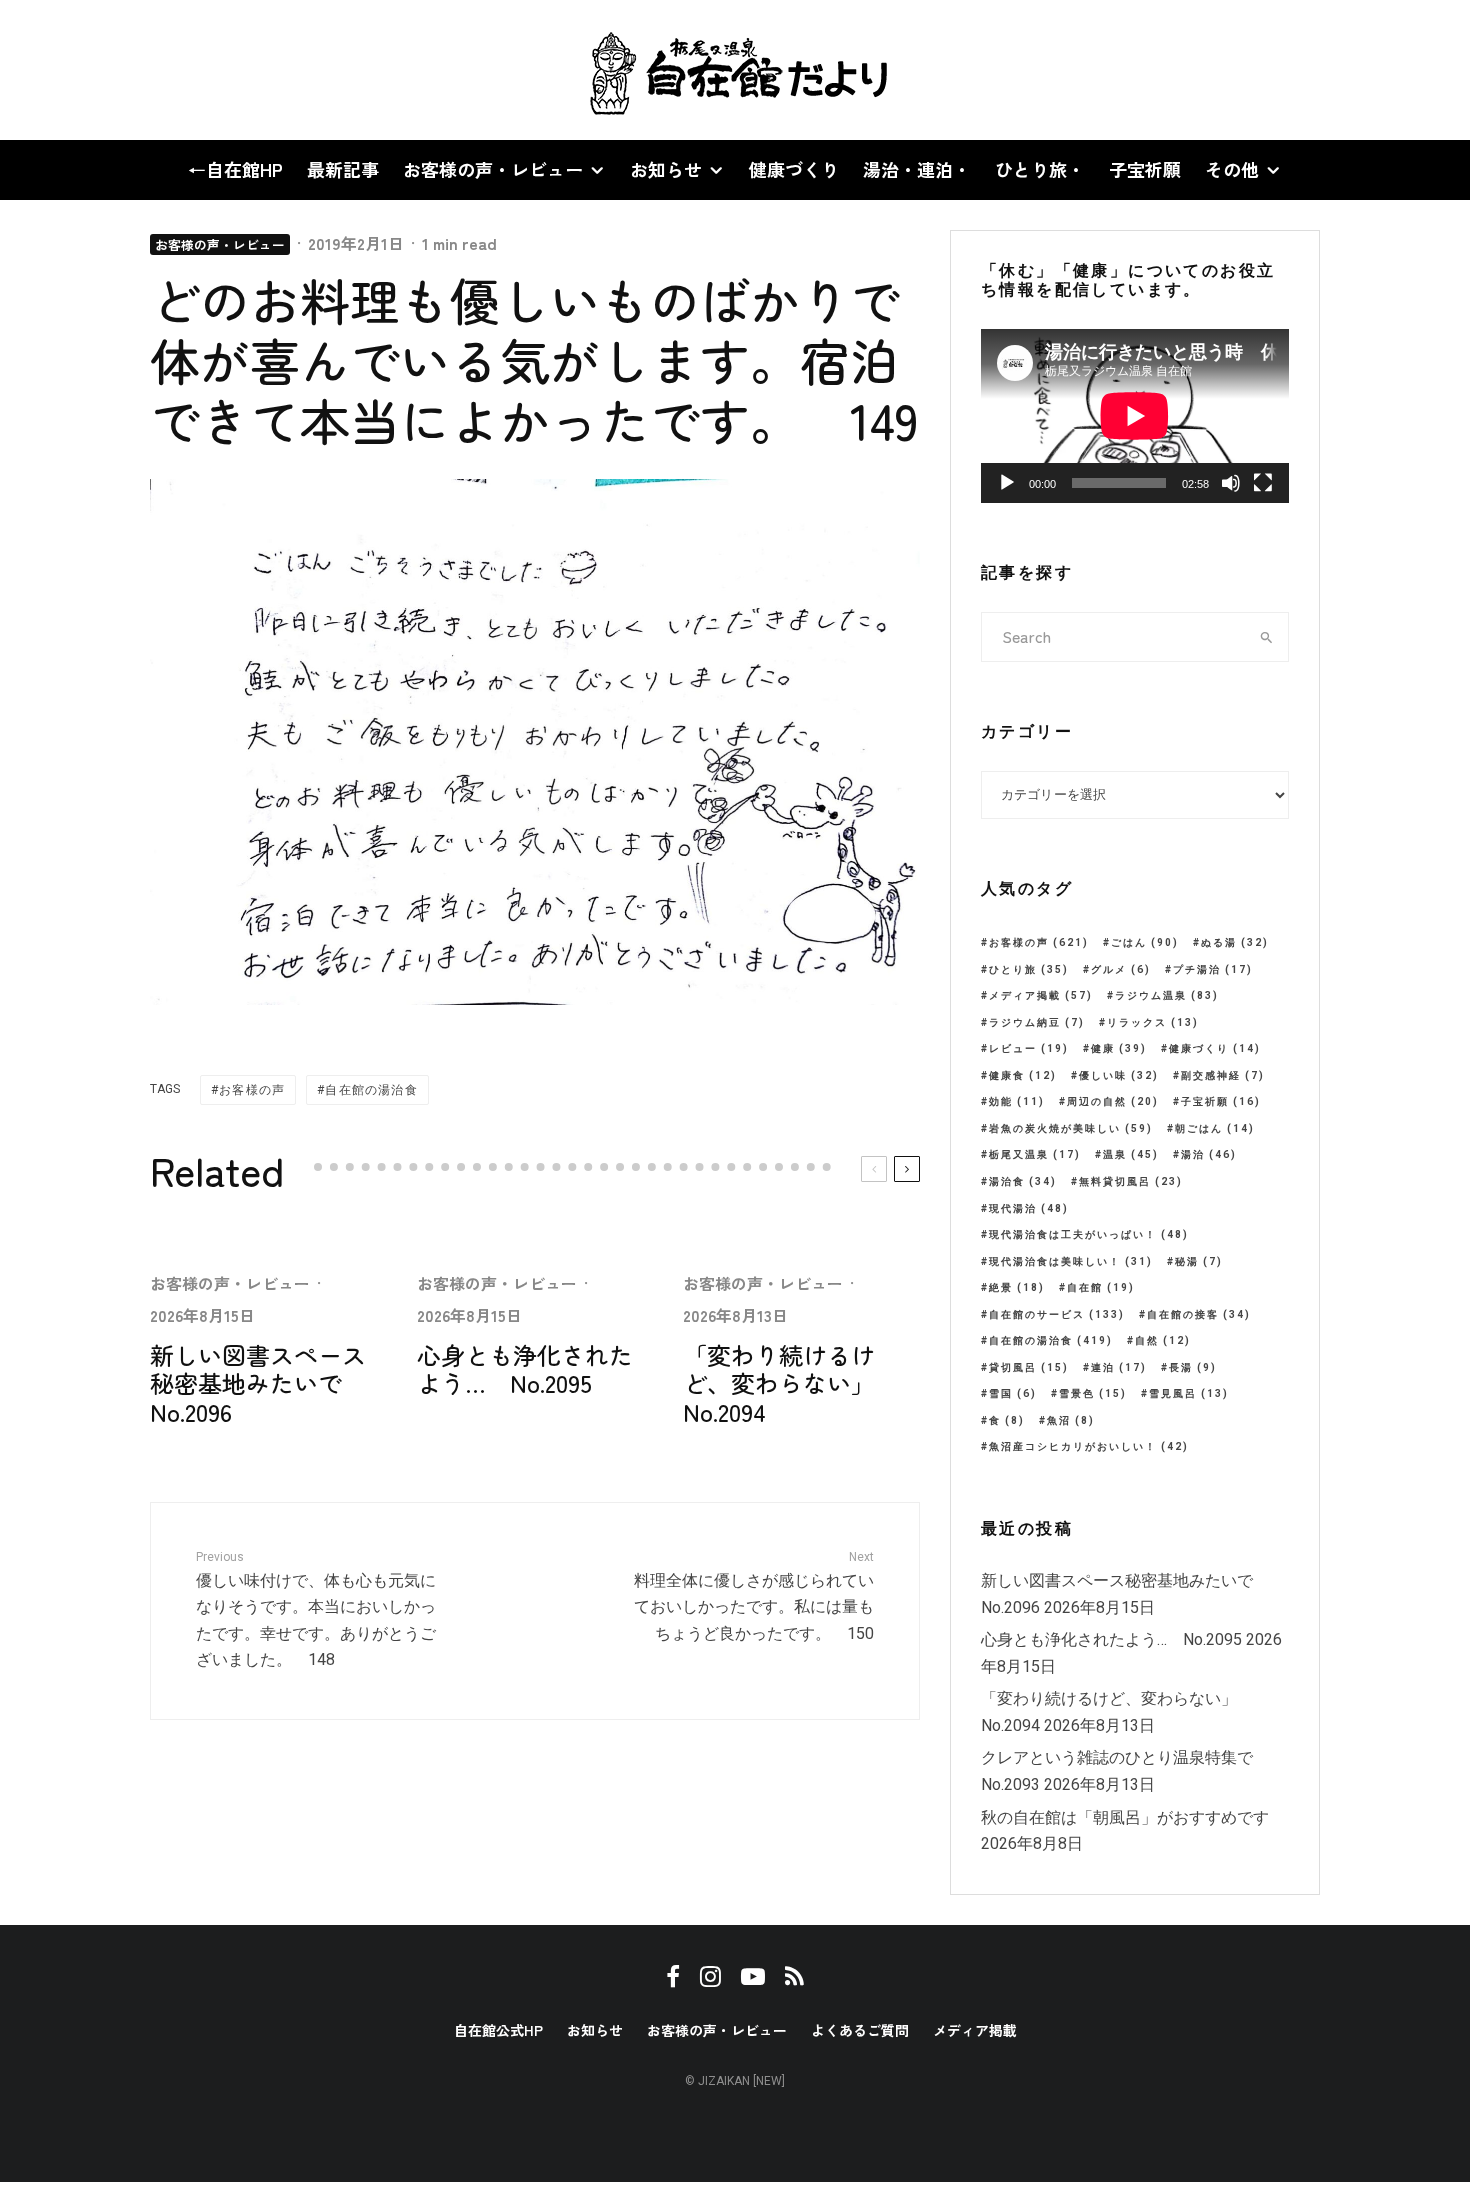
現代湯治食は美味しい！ (1071, 1261)
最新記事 (343, 169)
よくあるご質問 (860, 2030)
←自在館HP (235, 169)
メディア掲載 (1041, 995)
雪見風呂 (1189, 1393)
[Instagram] (91, 70)
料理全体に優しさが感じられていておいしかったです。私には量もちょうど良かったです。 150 (754, 1596)
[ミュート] (1231, 483)
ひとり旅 (1029, 969)
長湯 (1193, 1367)
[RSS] (160, 70)
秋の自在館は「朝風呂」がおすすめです (1125, 1817)
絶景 (1017, 1287)
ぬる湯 (1235, 942)
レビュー (1029, 1048)
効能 (1017, 1101)
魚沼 (1071, 1420)
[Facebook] (59, 70)
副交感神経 (1223, 1075)
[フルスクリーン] (1263, 483)
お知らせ (666, 169)
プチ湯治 (1213, 969)
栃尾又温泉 (1035, 1154)
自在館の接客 (1199, 1314)
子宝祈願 (1145, 169)
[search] (1267, 637)
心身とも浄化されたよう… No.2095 (525, 1370)
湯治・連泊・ (917, 169)
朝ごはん (1215, 1128)
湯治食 (1023, 1181)
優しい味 (1119, 1075)
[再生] (1007, 483)
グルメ (1121, 969)
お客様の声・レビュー (493, 169)
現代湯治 (1029, 1208)
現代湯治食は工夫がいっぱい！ (1089, 1234)
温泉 (1131, 1154)
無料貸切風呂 (1131, 1181)
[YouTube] (126, 70)
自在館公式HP (498, 2030)
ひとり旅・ (1040, 169)
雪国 (1013, 1393)
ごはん (1145, 942)
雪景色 (1093, 1393)
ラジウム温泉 (1167, 995)
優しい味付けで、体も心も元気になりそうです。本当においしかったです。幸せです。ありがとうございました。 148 (316, 1610)
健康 (1119, 1048)
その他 (1232, 169)
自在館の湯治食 (371, 1090)
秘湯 (1199, 1261)
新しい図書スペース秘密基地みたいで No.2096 (258, 1384)
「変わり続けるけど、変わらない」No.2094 (779, 1384)
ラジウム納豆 (1037, 1022)
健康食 (1023, 1075)
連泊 (1119, 1367)
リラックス (1153, 1022)
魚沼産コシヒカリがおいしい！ (1089, 1446)
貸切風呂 (1029, 1367)
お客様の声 (252, 1090)
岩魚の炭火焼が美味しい (1071, 1128)
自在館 (1101, 1287)
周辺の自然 (1113, 1101)
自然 (1163, 1340)
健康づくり (794, 169)
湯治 (1209, 1154)
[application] (1135, 415)
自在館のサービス (1057, 1314)
